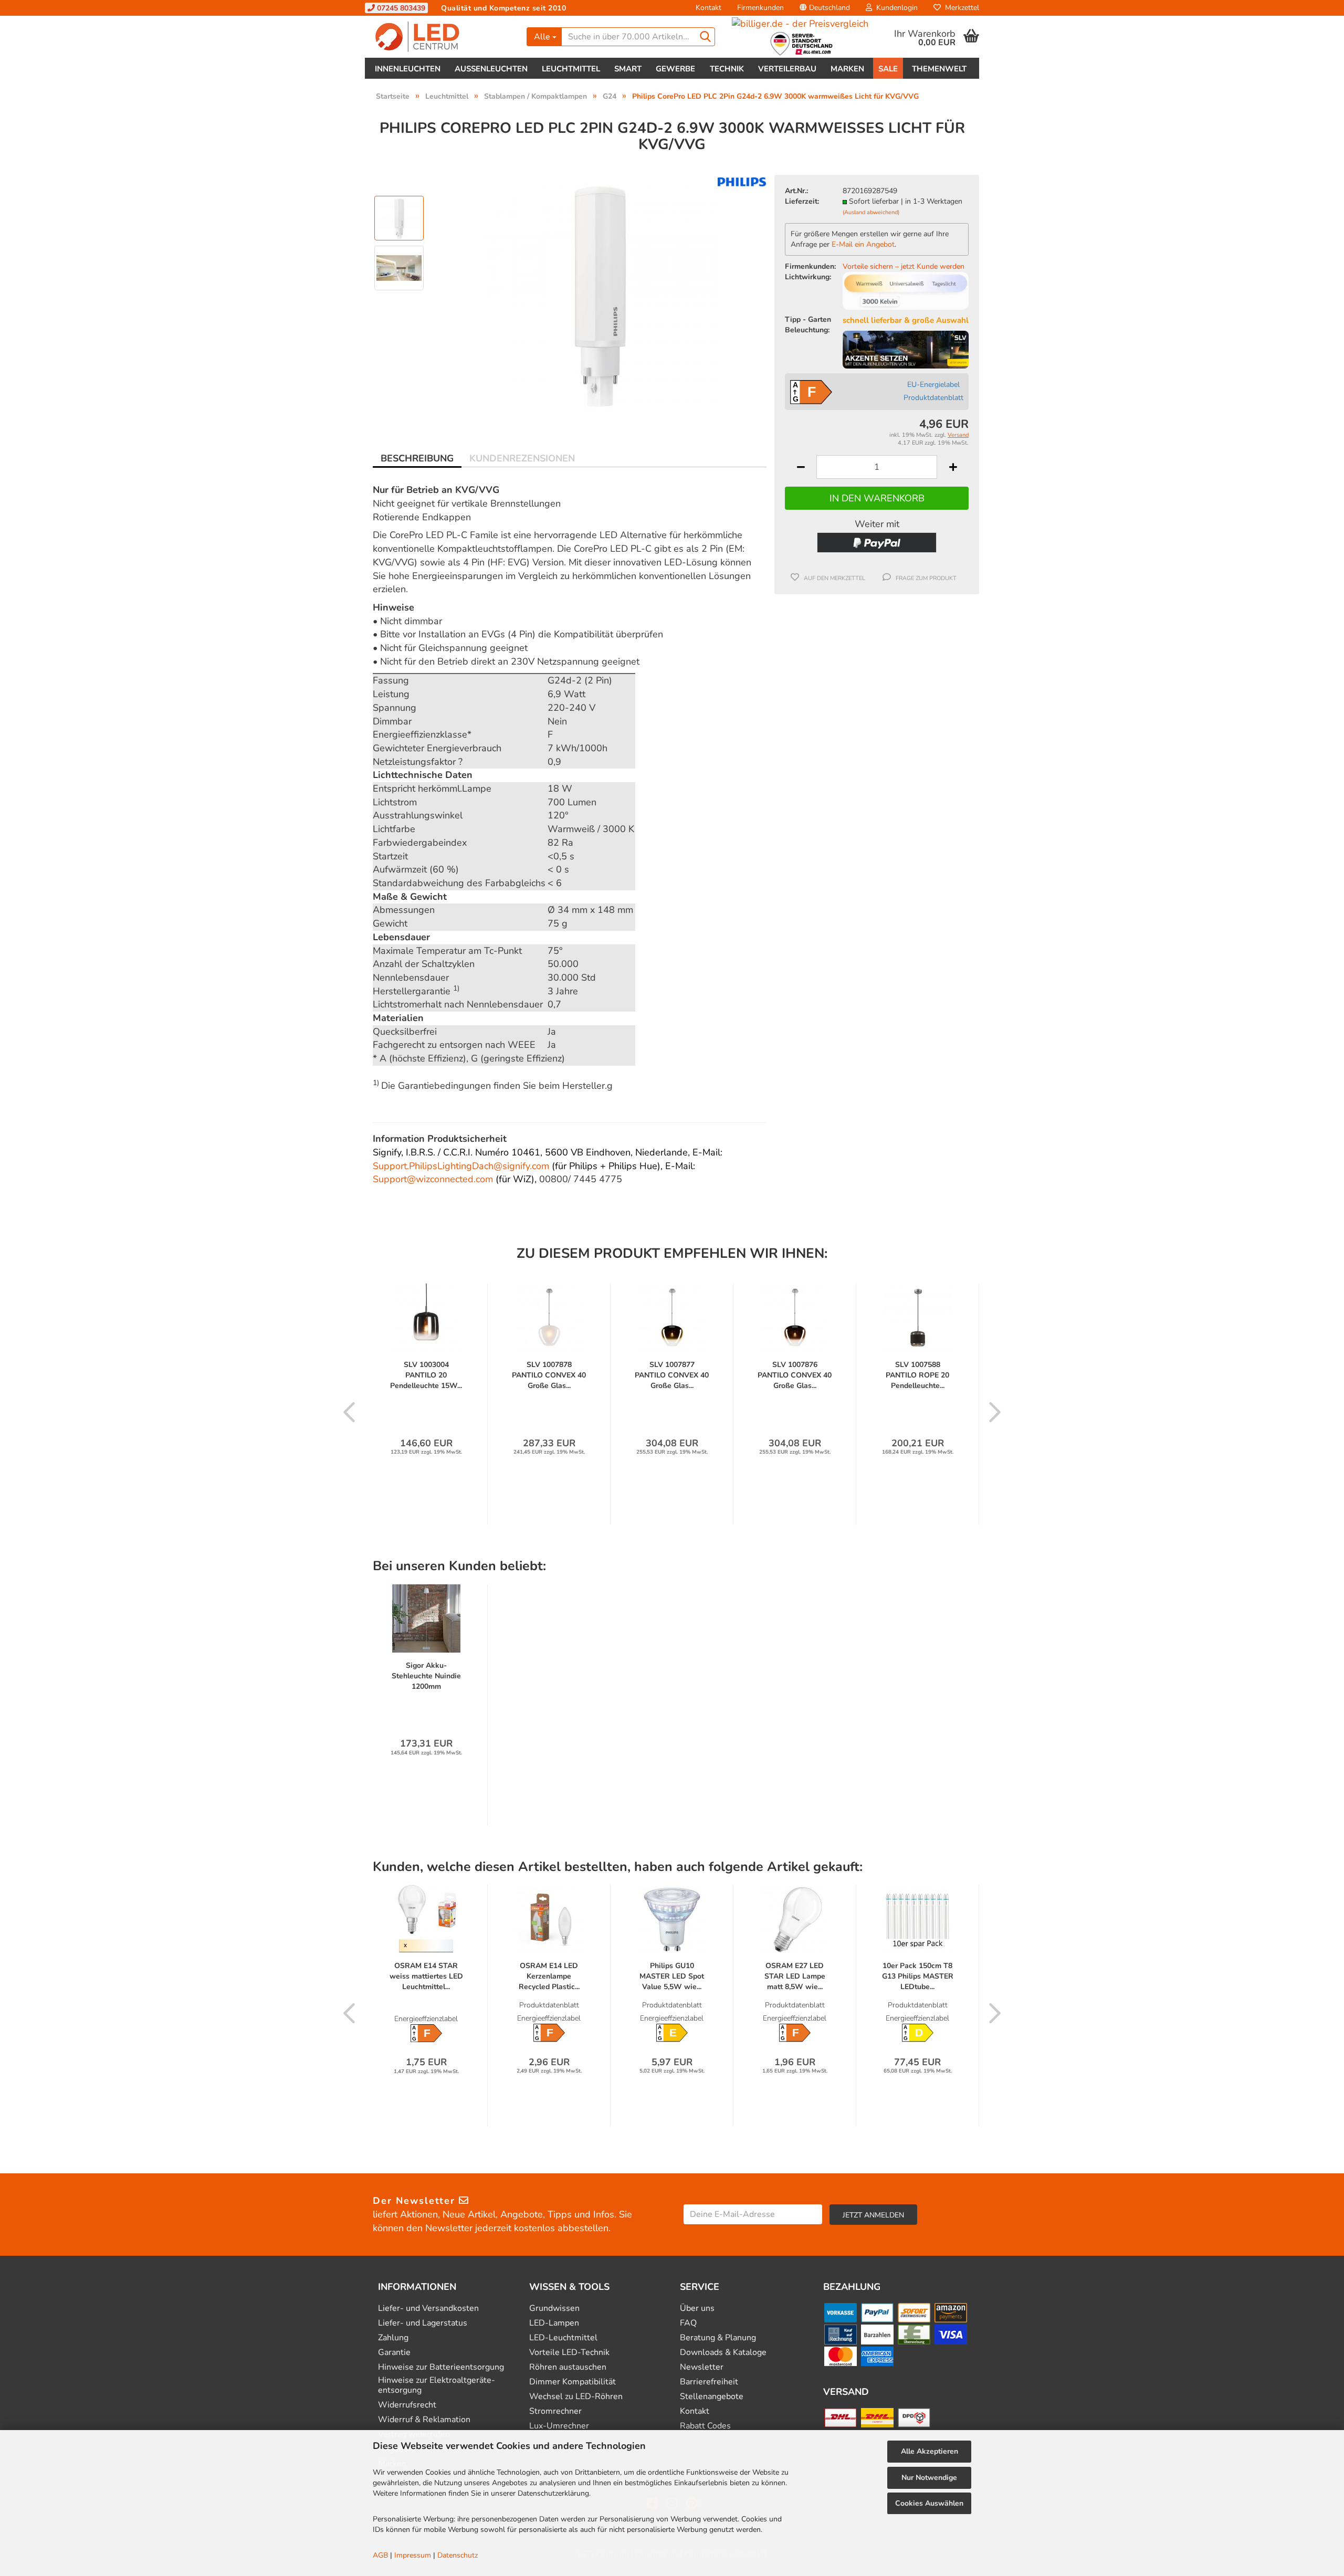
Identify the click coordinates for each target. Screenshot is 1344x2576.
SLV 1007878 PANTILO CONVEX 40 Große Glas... (549, 1375)
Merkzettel (960, 8)
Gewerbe (675, 69)
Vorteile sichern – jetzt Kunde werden (904, 266)
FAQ (688, 2323)
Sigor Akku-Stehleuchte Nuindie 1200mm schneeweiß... (426, 1676)
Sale (888, 69)
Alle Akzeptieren (930, 2451)
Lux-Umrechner (559, 2426)
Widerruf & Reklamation (424, 2420)
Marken (847, 69)
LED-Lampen (554, 2323)
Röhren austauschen (568, 2367)
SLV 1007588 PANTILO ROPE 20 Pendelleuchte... (917, 1375)
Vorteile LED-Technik (569, 2353)
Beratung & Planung (718, 2338)
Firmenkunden (760, 8)
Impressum (413, 2555)
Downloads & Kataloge (723, 2353)
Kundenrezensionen (522, 458)
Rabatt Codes (705, 2426)
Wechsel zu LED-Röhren (576, 2397)
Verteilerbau (787, 69)
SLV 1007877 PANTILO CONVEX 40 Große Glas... (672, 1375)
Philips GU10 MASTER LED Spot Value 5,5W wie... (672, 1976)
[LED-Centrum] (442, 37)
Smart (628, 69)
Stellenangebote (712, 2397)
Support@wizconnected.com (433, 1179)
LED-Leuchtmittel (563, 2338)
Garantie (394, 2353)
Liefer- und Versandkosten (428, 2309)
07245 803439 (400, 8)
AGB (380, 2555)
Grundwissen (554, 2309)
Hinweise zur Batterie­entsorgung (441, 2367)
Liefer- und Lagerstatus (423, 2323)
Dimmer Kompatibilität (573, 2382)
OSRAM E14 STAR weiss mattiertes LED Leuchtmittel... (426, 1976)
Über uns (697, 2309)
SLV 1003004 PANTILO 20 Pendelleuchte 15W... (426, 1375)
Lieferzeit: (802, 201)
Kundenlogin (895, 8)
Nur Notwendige (929, 2478)
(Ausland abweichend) (871, 212)
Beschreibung (417, 458)
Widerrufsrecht (407, 2405)
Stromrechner (555, 2411)
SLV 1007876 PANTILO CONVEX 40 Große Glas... (795, 1375)
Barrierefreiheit (709, 2382)
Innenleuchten (408, 69)
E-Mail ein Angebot (863, 244)
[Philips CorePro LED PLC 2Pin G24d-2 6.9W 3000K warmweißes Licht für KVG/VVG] (600, 292)
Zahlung (393, 2338)
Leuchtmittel (571, 69)
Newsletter (702, 2367)
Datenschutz (458, 2555)
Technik (727, 69)
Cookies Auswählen (929, 2503)
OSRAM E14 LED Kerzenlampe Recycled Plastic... (549, 1976)
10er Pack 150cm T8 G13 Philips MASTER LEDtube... (918, 1976)
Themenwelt (939, 69)
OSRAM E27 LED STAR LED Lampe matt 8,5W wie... (795, 1976)
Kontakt (708, 8)
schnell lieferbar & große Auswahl (906, 320)
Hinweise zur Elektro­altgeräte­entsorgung (437, 2385)
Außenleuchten (491, 69)
